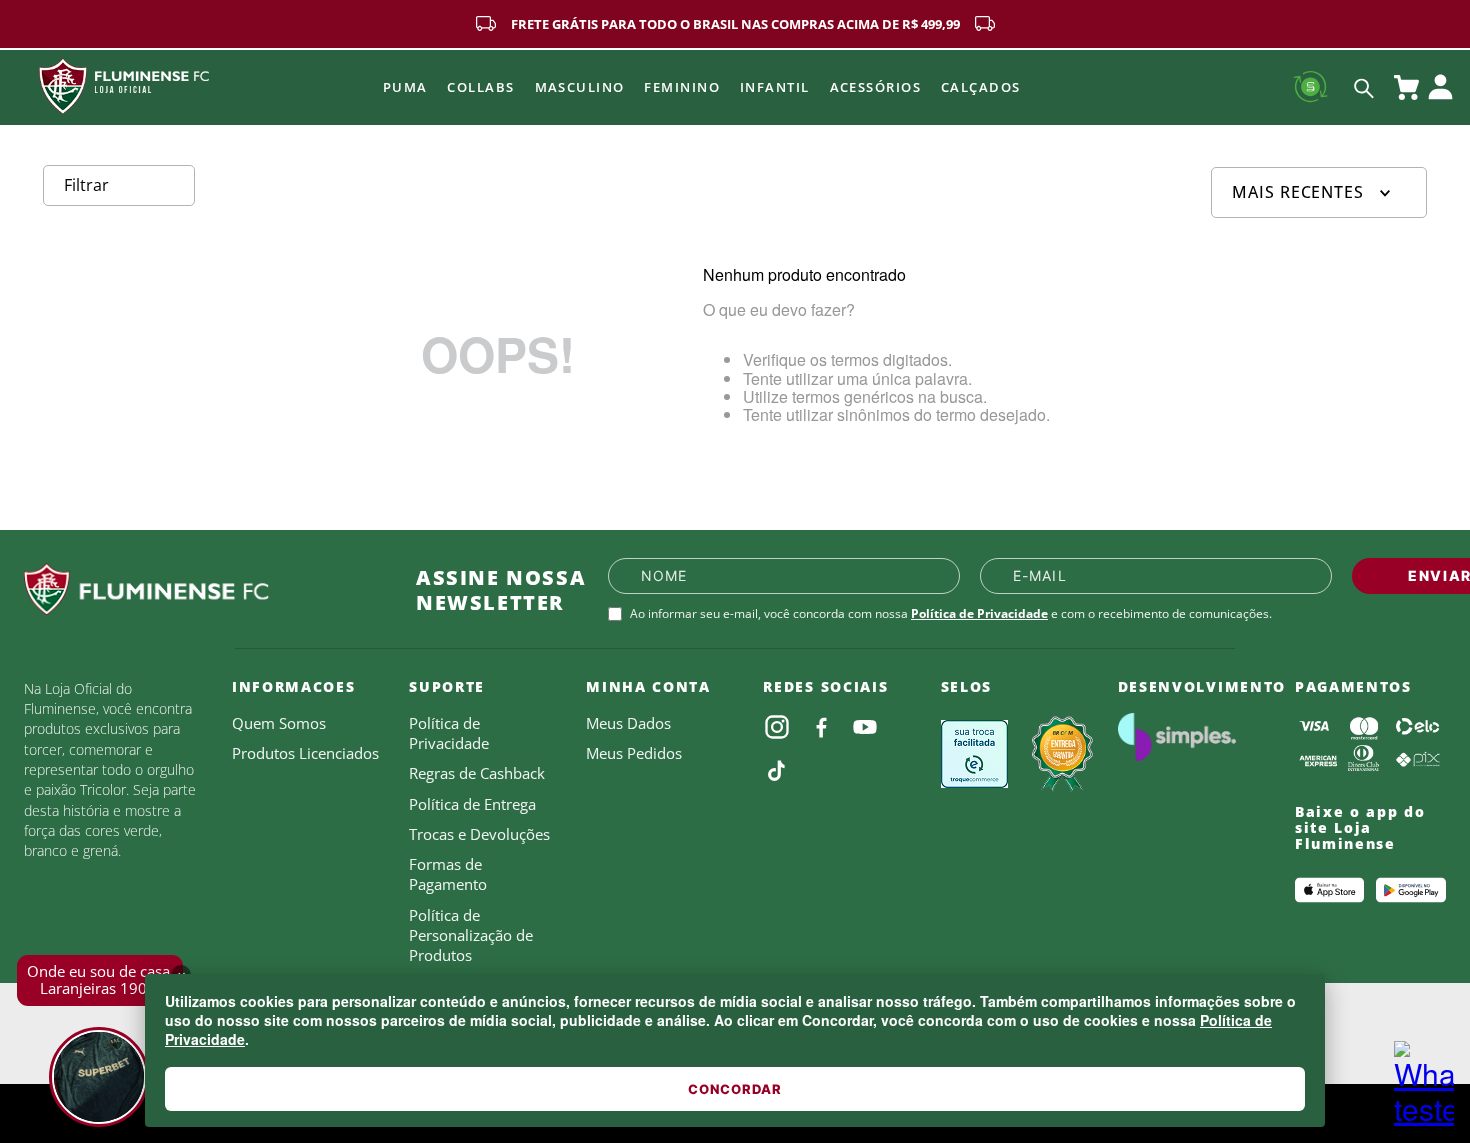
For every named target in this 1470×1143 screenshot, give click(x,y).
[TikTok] (777, 771)
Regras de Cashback (477, 773)
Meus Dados (628, 723)
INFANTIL (775, 87)
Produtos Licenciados (305, 753)
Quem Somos (279, 723)
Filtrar (86, 185)
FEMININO (682, 87)
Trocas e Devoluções (479, 834)
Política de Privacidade (979, 613)
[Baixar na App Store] (1330, 890)
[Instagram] (777, 727)
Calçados (981, 87)
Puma (405, 87)
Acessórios (875, 87)
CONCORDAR (735, 1089)
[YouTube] (865, 727)
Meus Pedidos (634, 753)
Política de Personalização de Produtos (471, 935)
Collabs (480, 87)
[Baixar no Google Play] (1411, 890)
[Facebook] (821, 727)
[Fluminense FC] (204, 590)
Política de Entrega (472, 804)
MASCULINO (580, 87)
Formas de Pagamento (448, 874)
